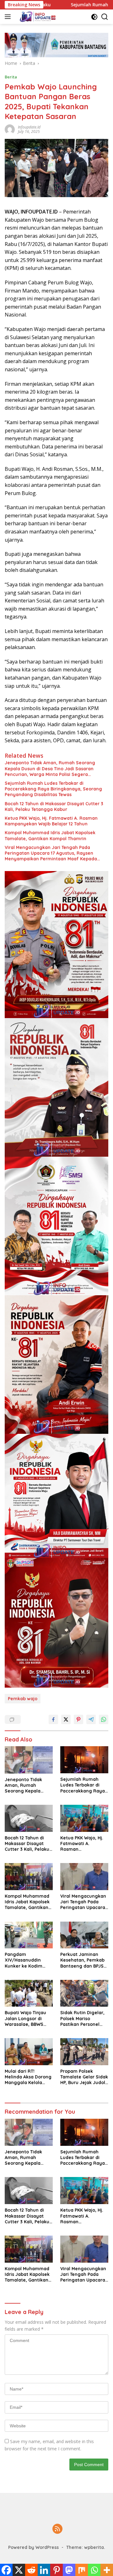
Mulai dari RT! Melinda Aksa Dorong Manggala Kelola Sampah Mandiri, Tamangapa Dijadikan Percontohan (28, 2077)
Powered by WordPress (33, 2547)
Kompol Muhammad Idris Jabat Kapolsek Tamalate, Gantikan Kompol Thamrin (50, 835)
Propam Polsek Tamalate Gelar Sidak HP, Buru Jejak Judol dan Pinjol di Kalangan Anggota (84, 2077)
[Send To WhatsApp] (104, 1719)
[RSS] (57, 2529)
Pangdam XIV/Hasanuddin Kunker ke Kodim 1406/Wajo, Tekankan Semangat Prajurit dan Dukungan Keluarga (28, 1960)
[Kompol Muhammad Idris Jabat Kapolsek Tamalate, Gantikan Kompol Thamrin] (29, 1877)
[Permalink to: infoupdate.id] (10, 129)
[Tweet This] (66, 1719)
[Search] (105, 17)
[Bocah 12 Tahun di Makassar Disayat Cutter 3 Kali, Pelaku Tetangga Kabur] (29, 1818)
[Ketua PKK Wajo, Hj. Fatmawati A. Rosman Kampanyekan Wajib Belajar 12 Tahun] (84, 1818)
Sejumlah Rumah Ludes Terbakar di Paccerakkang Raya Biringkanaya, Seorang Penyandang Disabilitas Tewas (53, 789)
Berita (11, 77)
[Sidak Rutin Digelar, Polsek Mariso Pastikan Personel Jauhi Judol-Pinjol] (84, 1993)
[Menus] (9, 17)
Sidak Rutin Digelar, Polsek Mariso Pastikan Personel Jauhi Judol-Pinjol (82, 2018)
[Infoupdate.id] (37, 17)
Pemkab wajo (23, 1699)
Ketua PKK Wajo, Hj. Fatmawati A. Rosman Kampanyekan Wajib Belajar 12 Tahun (51, 821)
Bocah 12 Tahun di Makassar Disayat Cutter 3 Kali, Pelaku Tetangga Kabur (54, 806)
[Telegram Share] (91, 1719)
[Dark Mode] (94, 17)
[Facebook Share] (53, 1719)
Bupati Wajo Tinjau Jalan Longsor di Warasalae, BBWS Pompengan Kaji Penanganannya (25, 2018)
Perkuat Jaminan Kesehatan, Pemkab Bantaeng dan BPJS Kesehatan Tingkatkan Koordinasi (82, 1960)
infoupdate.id (29, 127)
